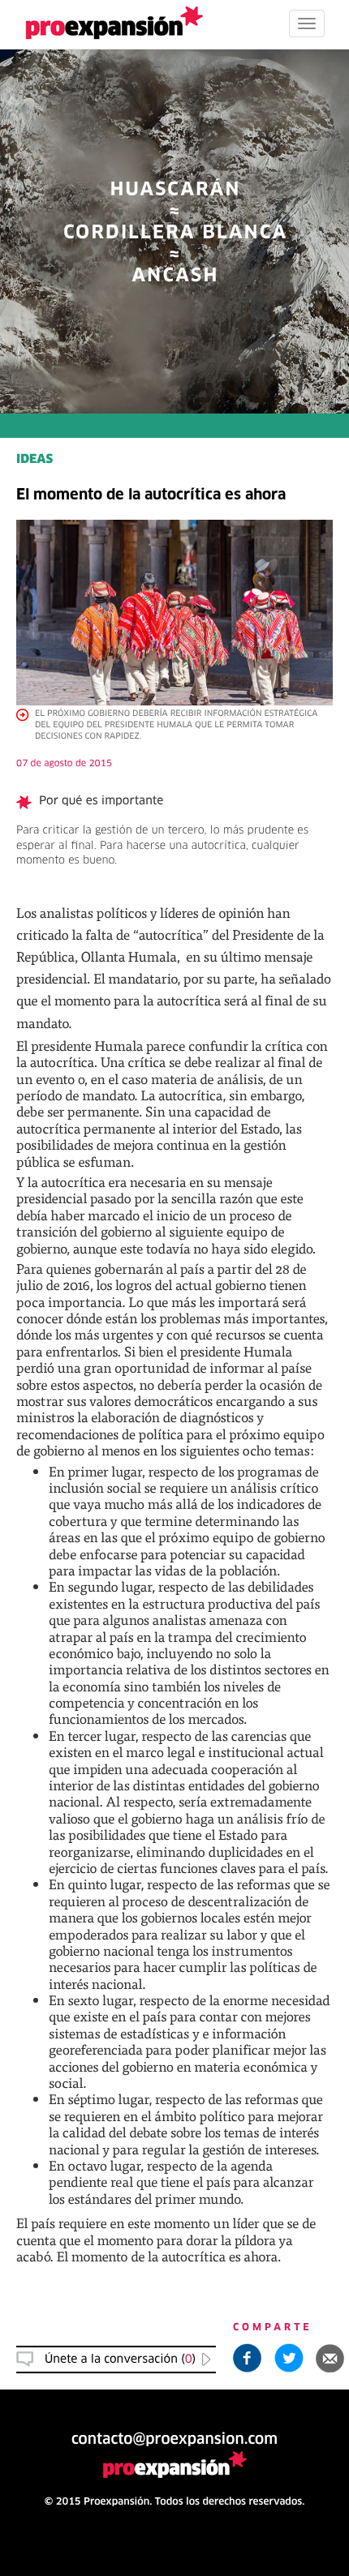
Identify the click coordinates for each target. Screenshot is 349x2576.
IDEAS (34, 460)
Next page (175, 2021)
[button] (330, 2358)
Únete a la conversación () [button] (120, 2360)
